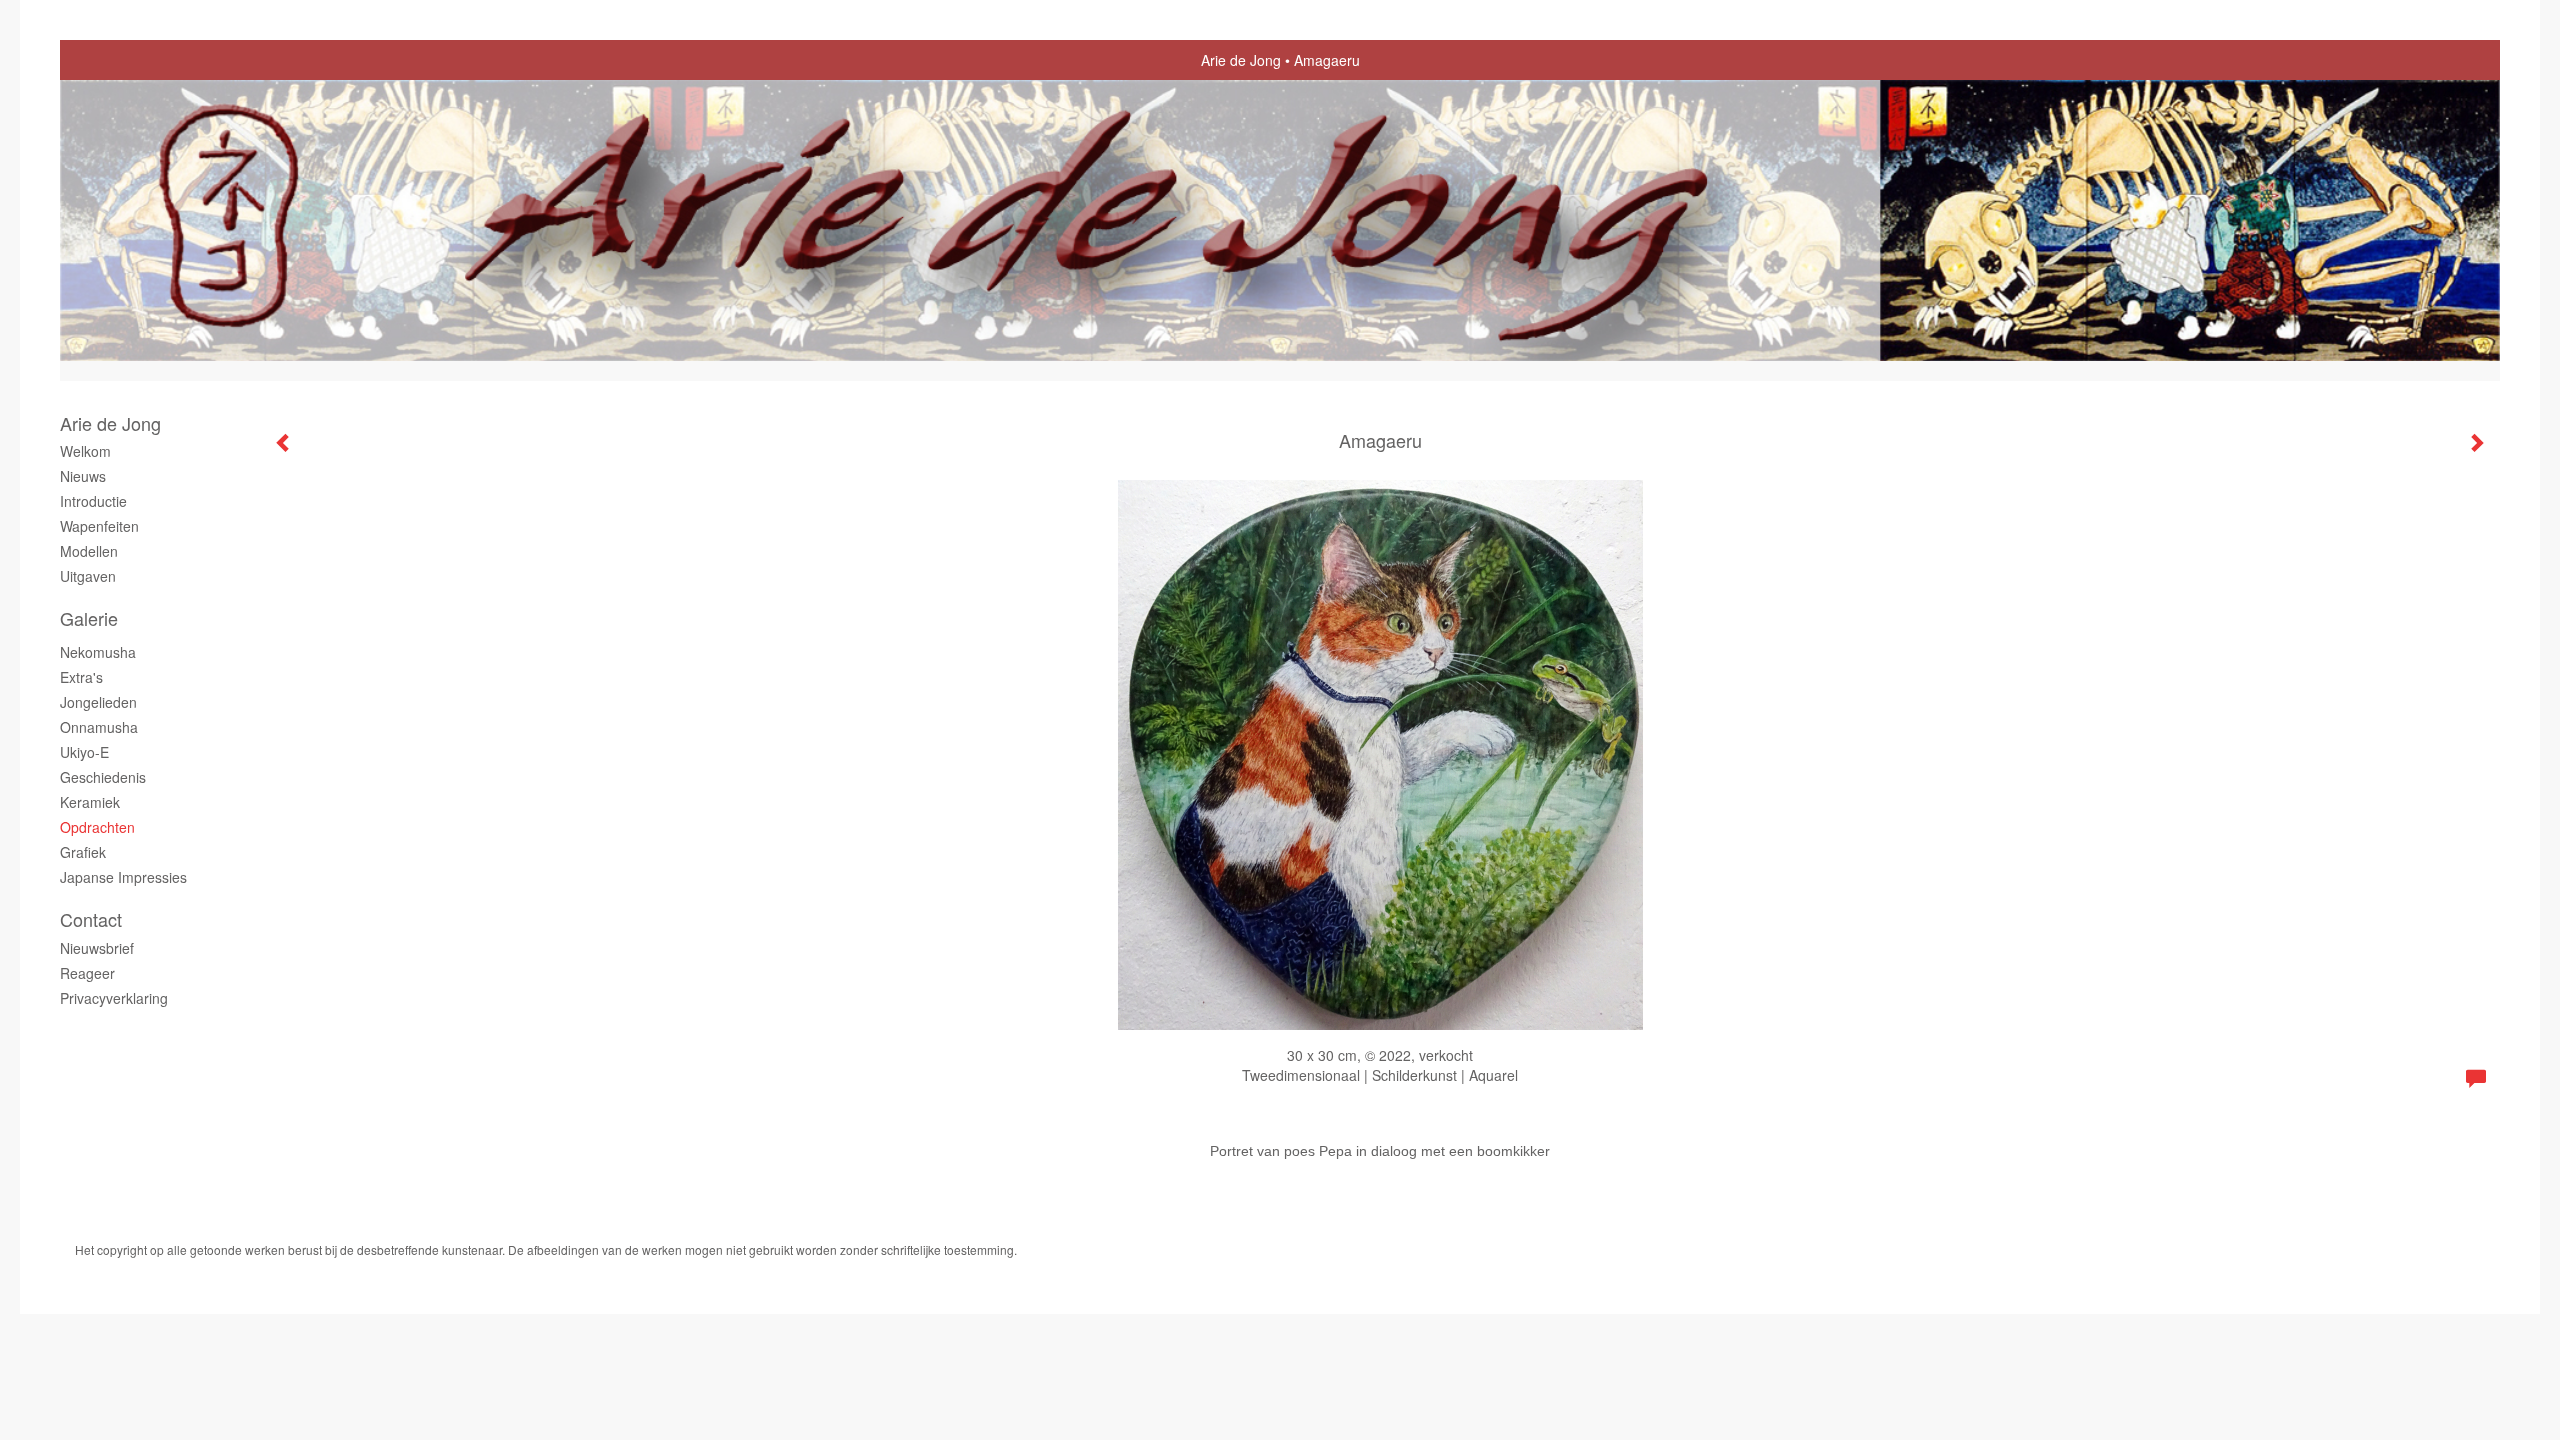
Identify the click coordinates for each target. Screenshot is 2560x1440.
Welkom (85, 451)
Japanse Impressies (123, 877)
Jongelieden (98, 702)
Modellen (89, 551)
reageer (87, 973)
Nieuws (83, 476)
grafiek (83, 852)
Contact (91, 919)
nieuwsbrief (97, 948)
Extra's (81, 677)
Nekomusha (98, 652)
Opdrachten (97, 827)
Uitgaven (88, 576)
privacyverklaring (114, 998)
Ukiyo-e (84, 752)
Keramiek (90, 802)
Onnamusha (99, 727)
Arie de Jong (1241, 60)
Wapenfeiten (99, 526)
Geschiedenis (103, 777)
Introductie (93, 501)
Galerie (89, 618)
